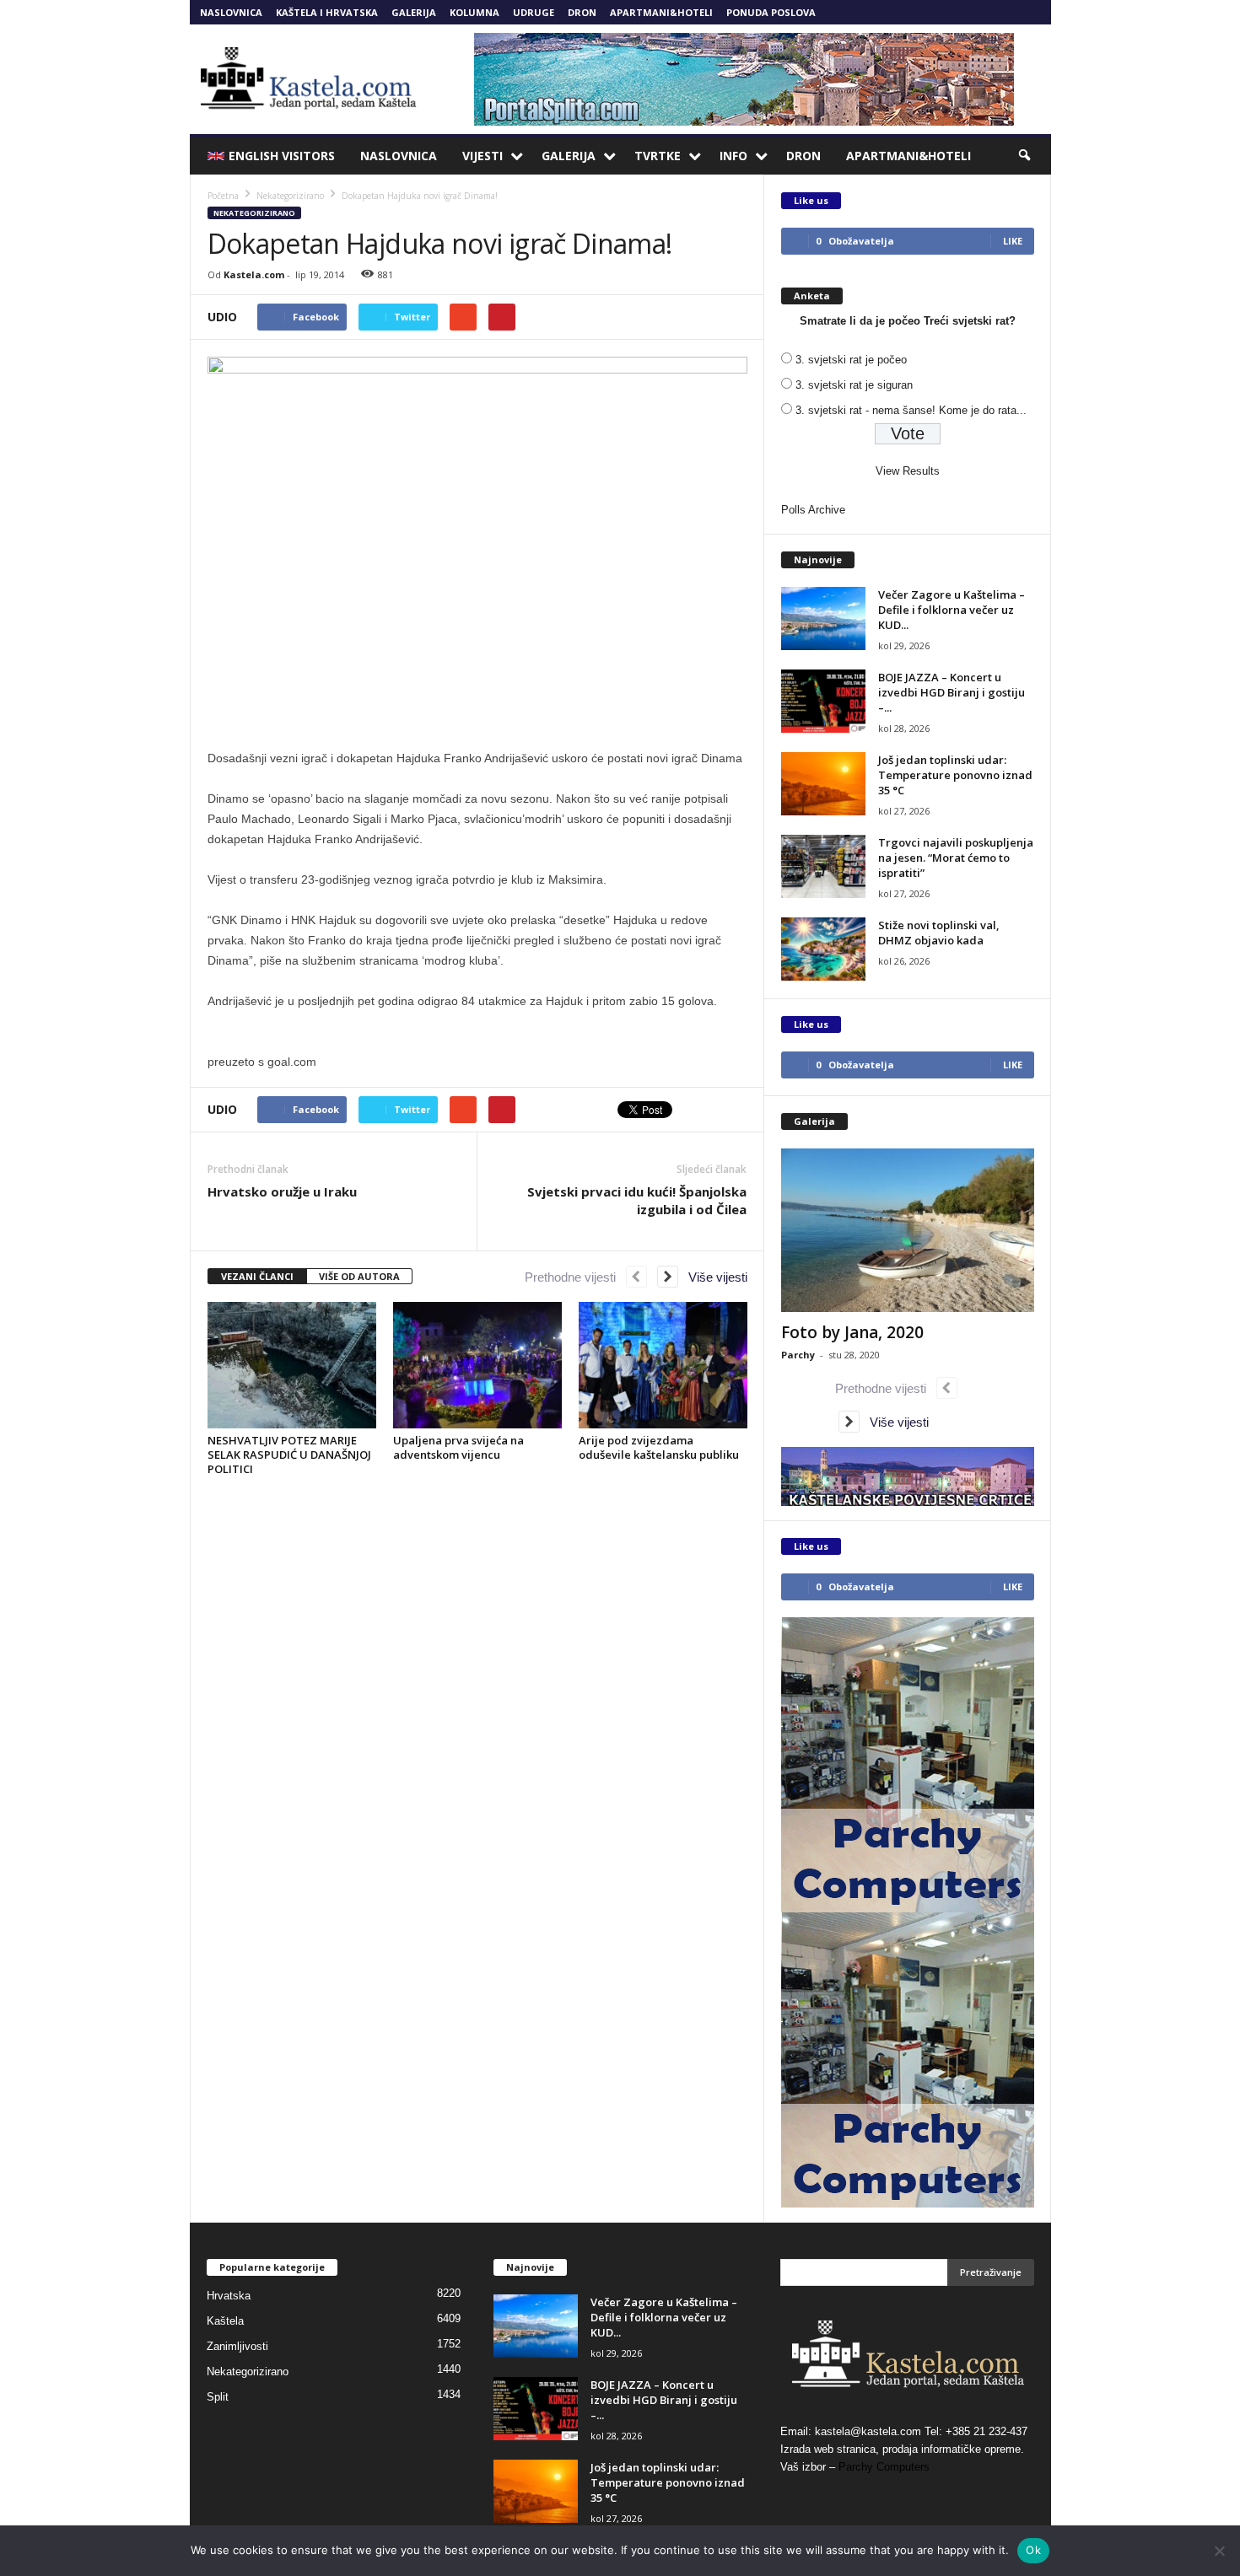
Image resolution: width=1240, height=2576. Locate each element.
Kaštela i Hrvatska (327, 12)
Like (1013, 241)
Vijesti (483, 156)
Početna (223, 196)
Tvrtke (658, 156)
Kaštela (225, 2321)
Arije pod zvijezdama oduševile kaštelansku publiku (659, 1447)
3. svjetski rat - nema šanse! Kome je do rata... (911, 410)
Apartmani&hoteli (661, 12)
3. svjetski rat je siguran (854, 385)
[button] (1026, 156)
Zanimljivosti (237, 2346)
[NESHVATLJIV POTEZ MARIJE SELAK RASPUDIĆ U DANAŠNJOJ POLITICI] (292, 1365)
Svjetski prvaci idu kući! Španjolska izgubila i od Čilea (637, 1200)
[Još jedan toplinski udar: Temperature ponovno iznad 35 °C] (823, 784)
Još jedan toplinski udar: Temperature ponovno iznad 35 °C (955, 775)
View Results (908, 471)
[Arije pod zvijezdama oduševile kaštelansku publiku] (663, 1365)
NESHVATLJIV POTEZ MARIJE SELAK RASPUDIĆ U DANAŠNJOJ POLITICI (289, 1455)
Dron (582, 12)
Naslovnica (231, 12)
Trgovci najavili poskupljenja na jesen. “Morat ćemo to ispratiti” (956, 858)
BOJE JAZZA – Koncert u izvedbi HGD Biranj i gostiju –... (952, 692)
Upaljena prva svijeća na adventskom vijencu (458, 1447)
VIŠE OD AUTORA (359, 1276)
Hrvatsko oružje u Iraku (282, 1191)
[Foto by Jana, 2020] (908, 1230)
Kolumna (474, 12)
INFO (733, 156)
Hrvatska (229, 2296)
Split (218, 2397)
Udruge (534, 12)
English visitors (282, 156)
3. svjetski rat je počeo (851, 360)
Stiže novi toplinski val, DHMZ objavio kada (939, 933)
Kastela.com (254, 274)
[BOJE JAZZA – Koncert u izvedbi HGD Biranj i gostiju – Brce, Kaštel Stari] (823, 701)
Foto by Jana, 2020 (852, 1332)
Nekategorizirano (254, 213)
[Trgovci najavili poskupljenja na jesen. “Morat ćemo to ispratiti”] (823, 866)
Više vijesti (713, 1277)
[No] (1219, 2551)
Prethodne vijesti (575, 1277)
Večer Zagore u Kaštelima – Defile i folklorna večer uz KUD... (952, 610)
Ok (1033, 2550)
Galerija (414, 12)
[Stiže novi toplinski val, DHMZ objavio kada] (823, 949)
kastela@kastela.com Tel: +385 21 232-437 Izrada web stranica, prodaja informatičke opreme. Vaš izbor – (904, 2449)
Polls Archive (813, 510)
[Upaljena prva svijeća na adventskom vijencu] (477, 1365)
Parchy (798, 1355)
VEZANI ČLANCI (257, 1276)
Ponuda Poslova (771, 12)
